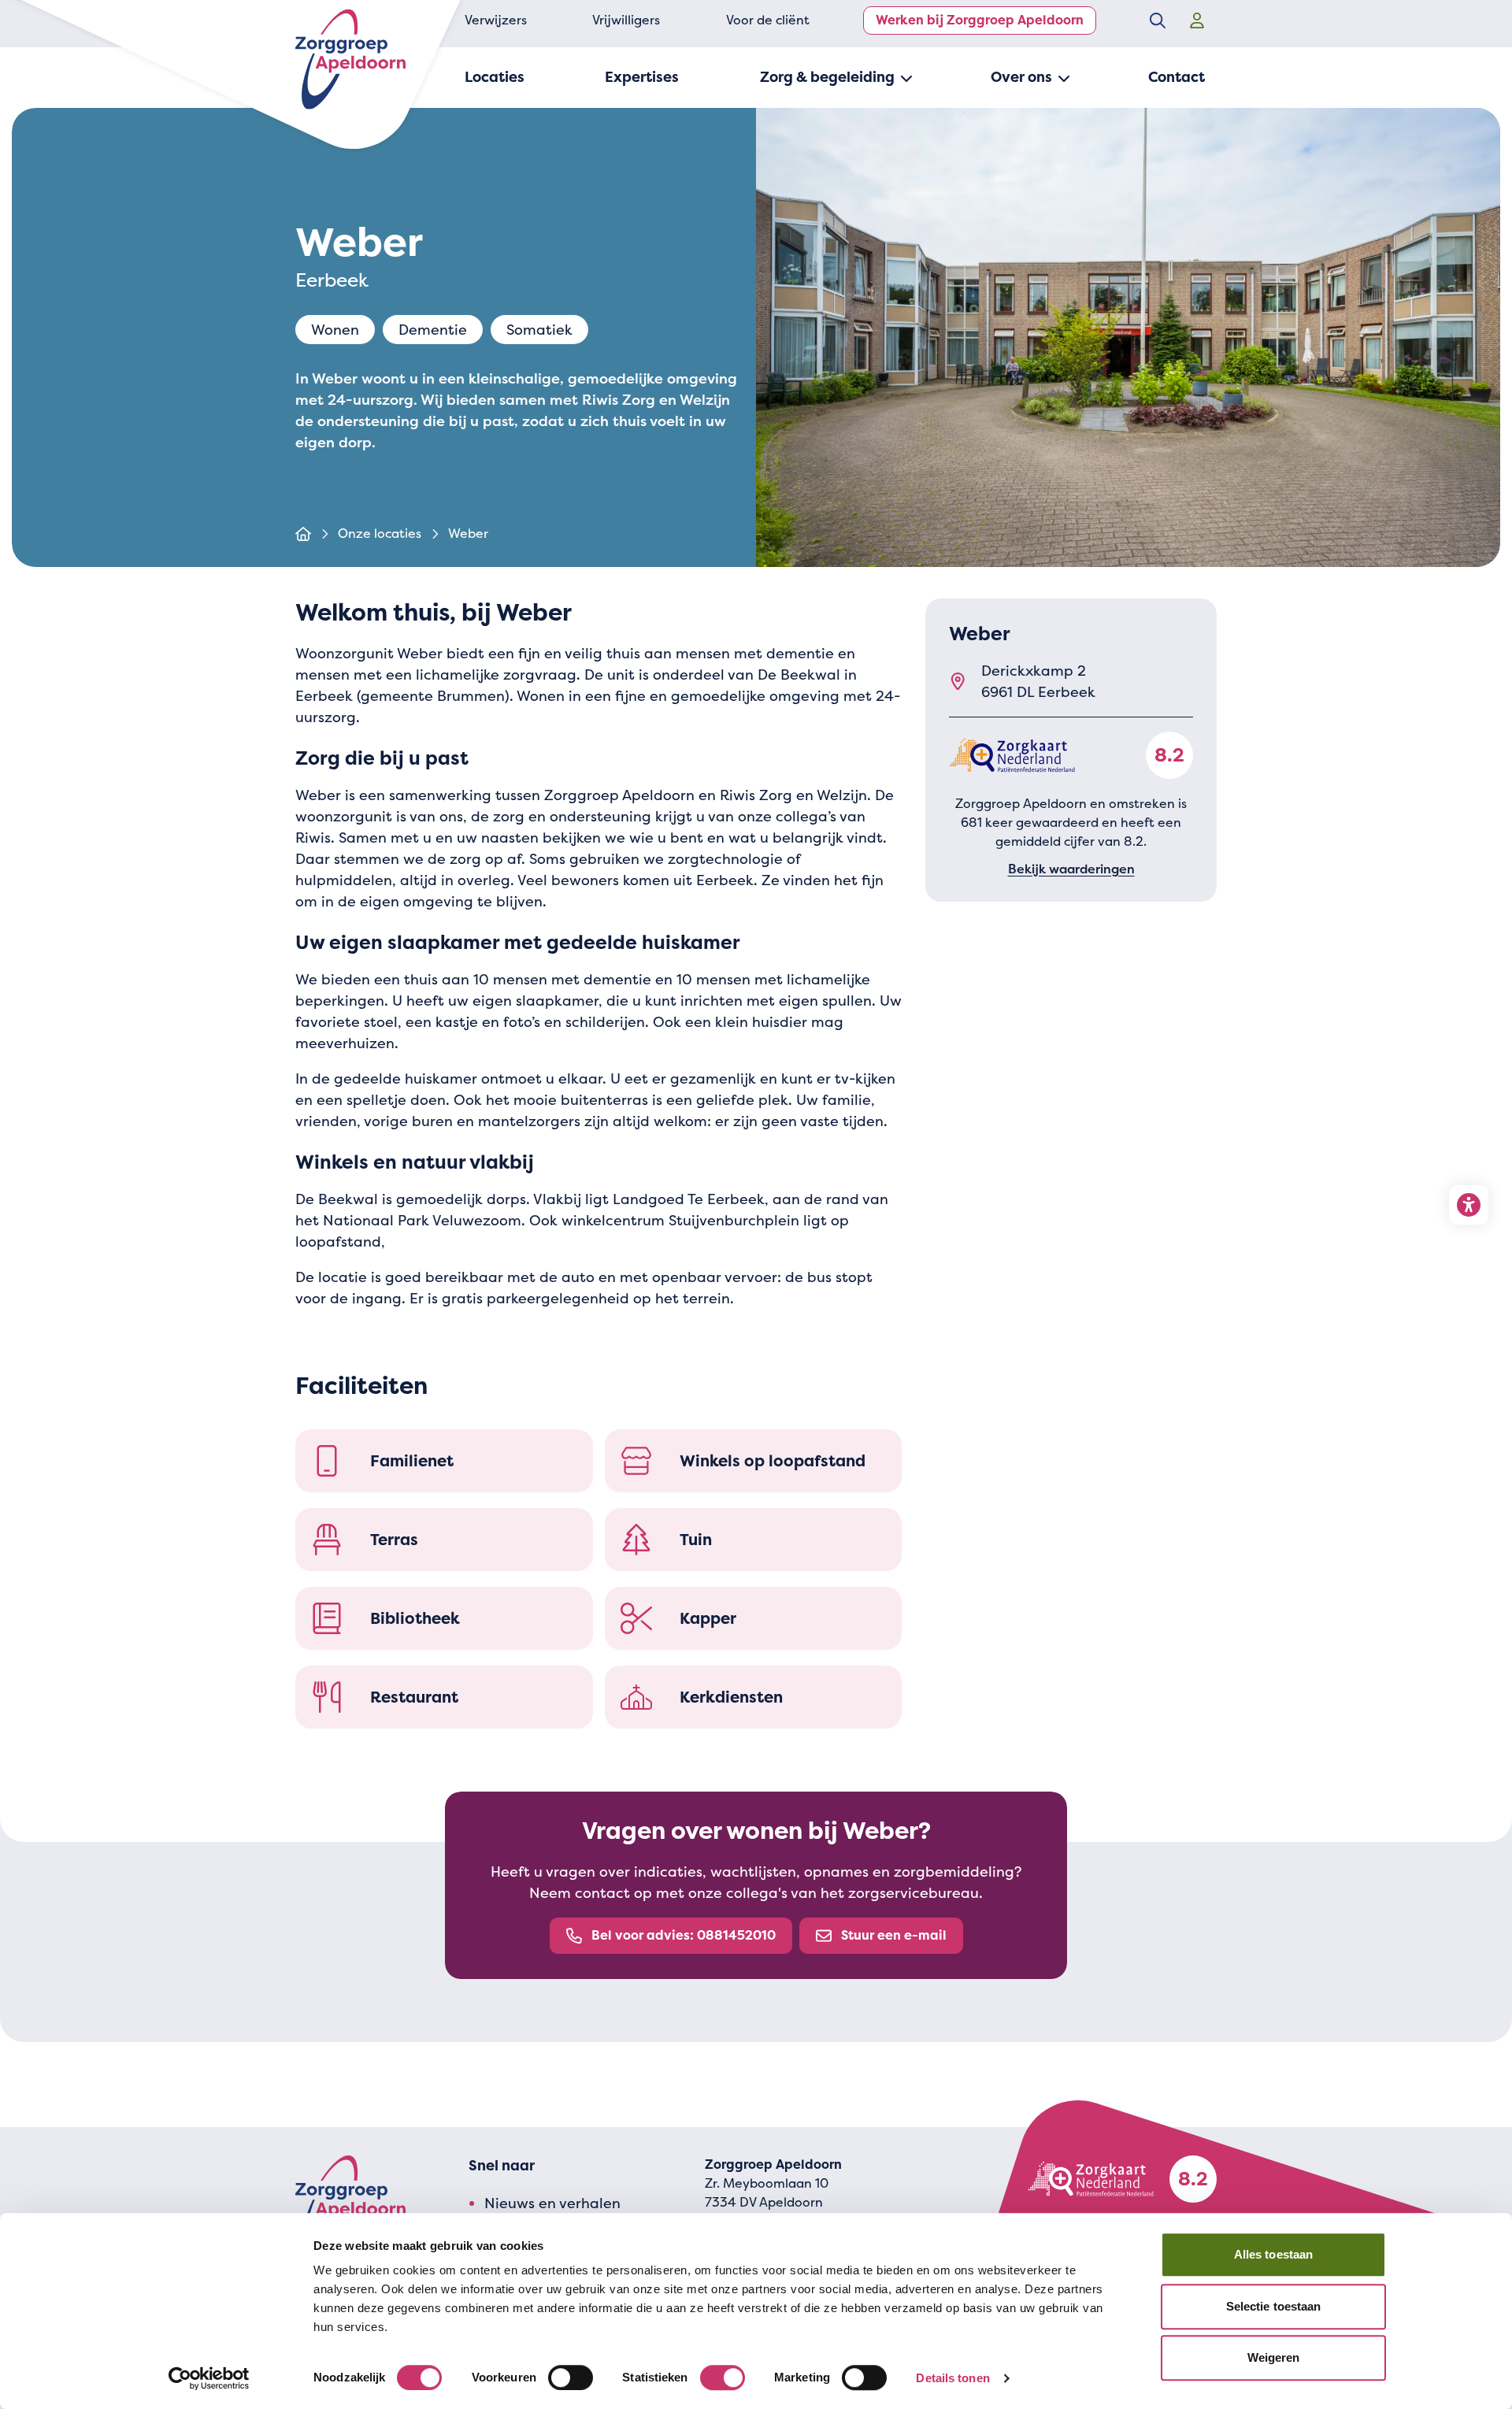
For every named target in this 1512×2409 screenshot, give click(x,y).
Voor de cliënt (768, 20)
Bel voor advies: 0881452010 (684, 1935)
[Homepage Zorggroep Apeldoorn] (350, 59)
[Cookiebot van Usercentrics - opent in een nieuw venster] (209, 2378)
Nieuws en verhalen (552, 2203)
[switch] (571, 2377)
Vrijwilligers (626, 20)
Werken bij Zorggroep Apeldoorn (980, 20)
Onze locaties (380, 534)
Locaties (495, 77)
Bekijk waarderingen (1071, 869)
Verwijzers (496, 20)
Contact (1177, 77)
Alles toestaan (1273, 2254)
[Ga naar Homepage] (303, 534)
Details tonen (952, 2378)
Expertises (642, 77)
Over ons (1021, 77)
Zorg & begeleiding (827, 77)
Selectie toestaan (1274, 2306)
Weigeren (1274, 2357)
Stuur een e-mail (894, 1935)
